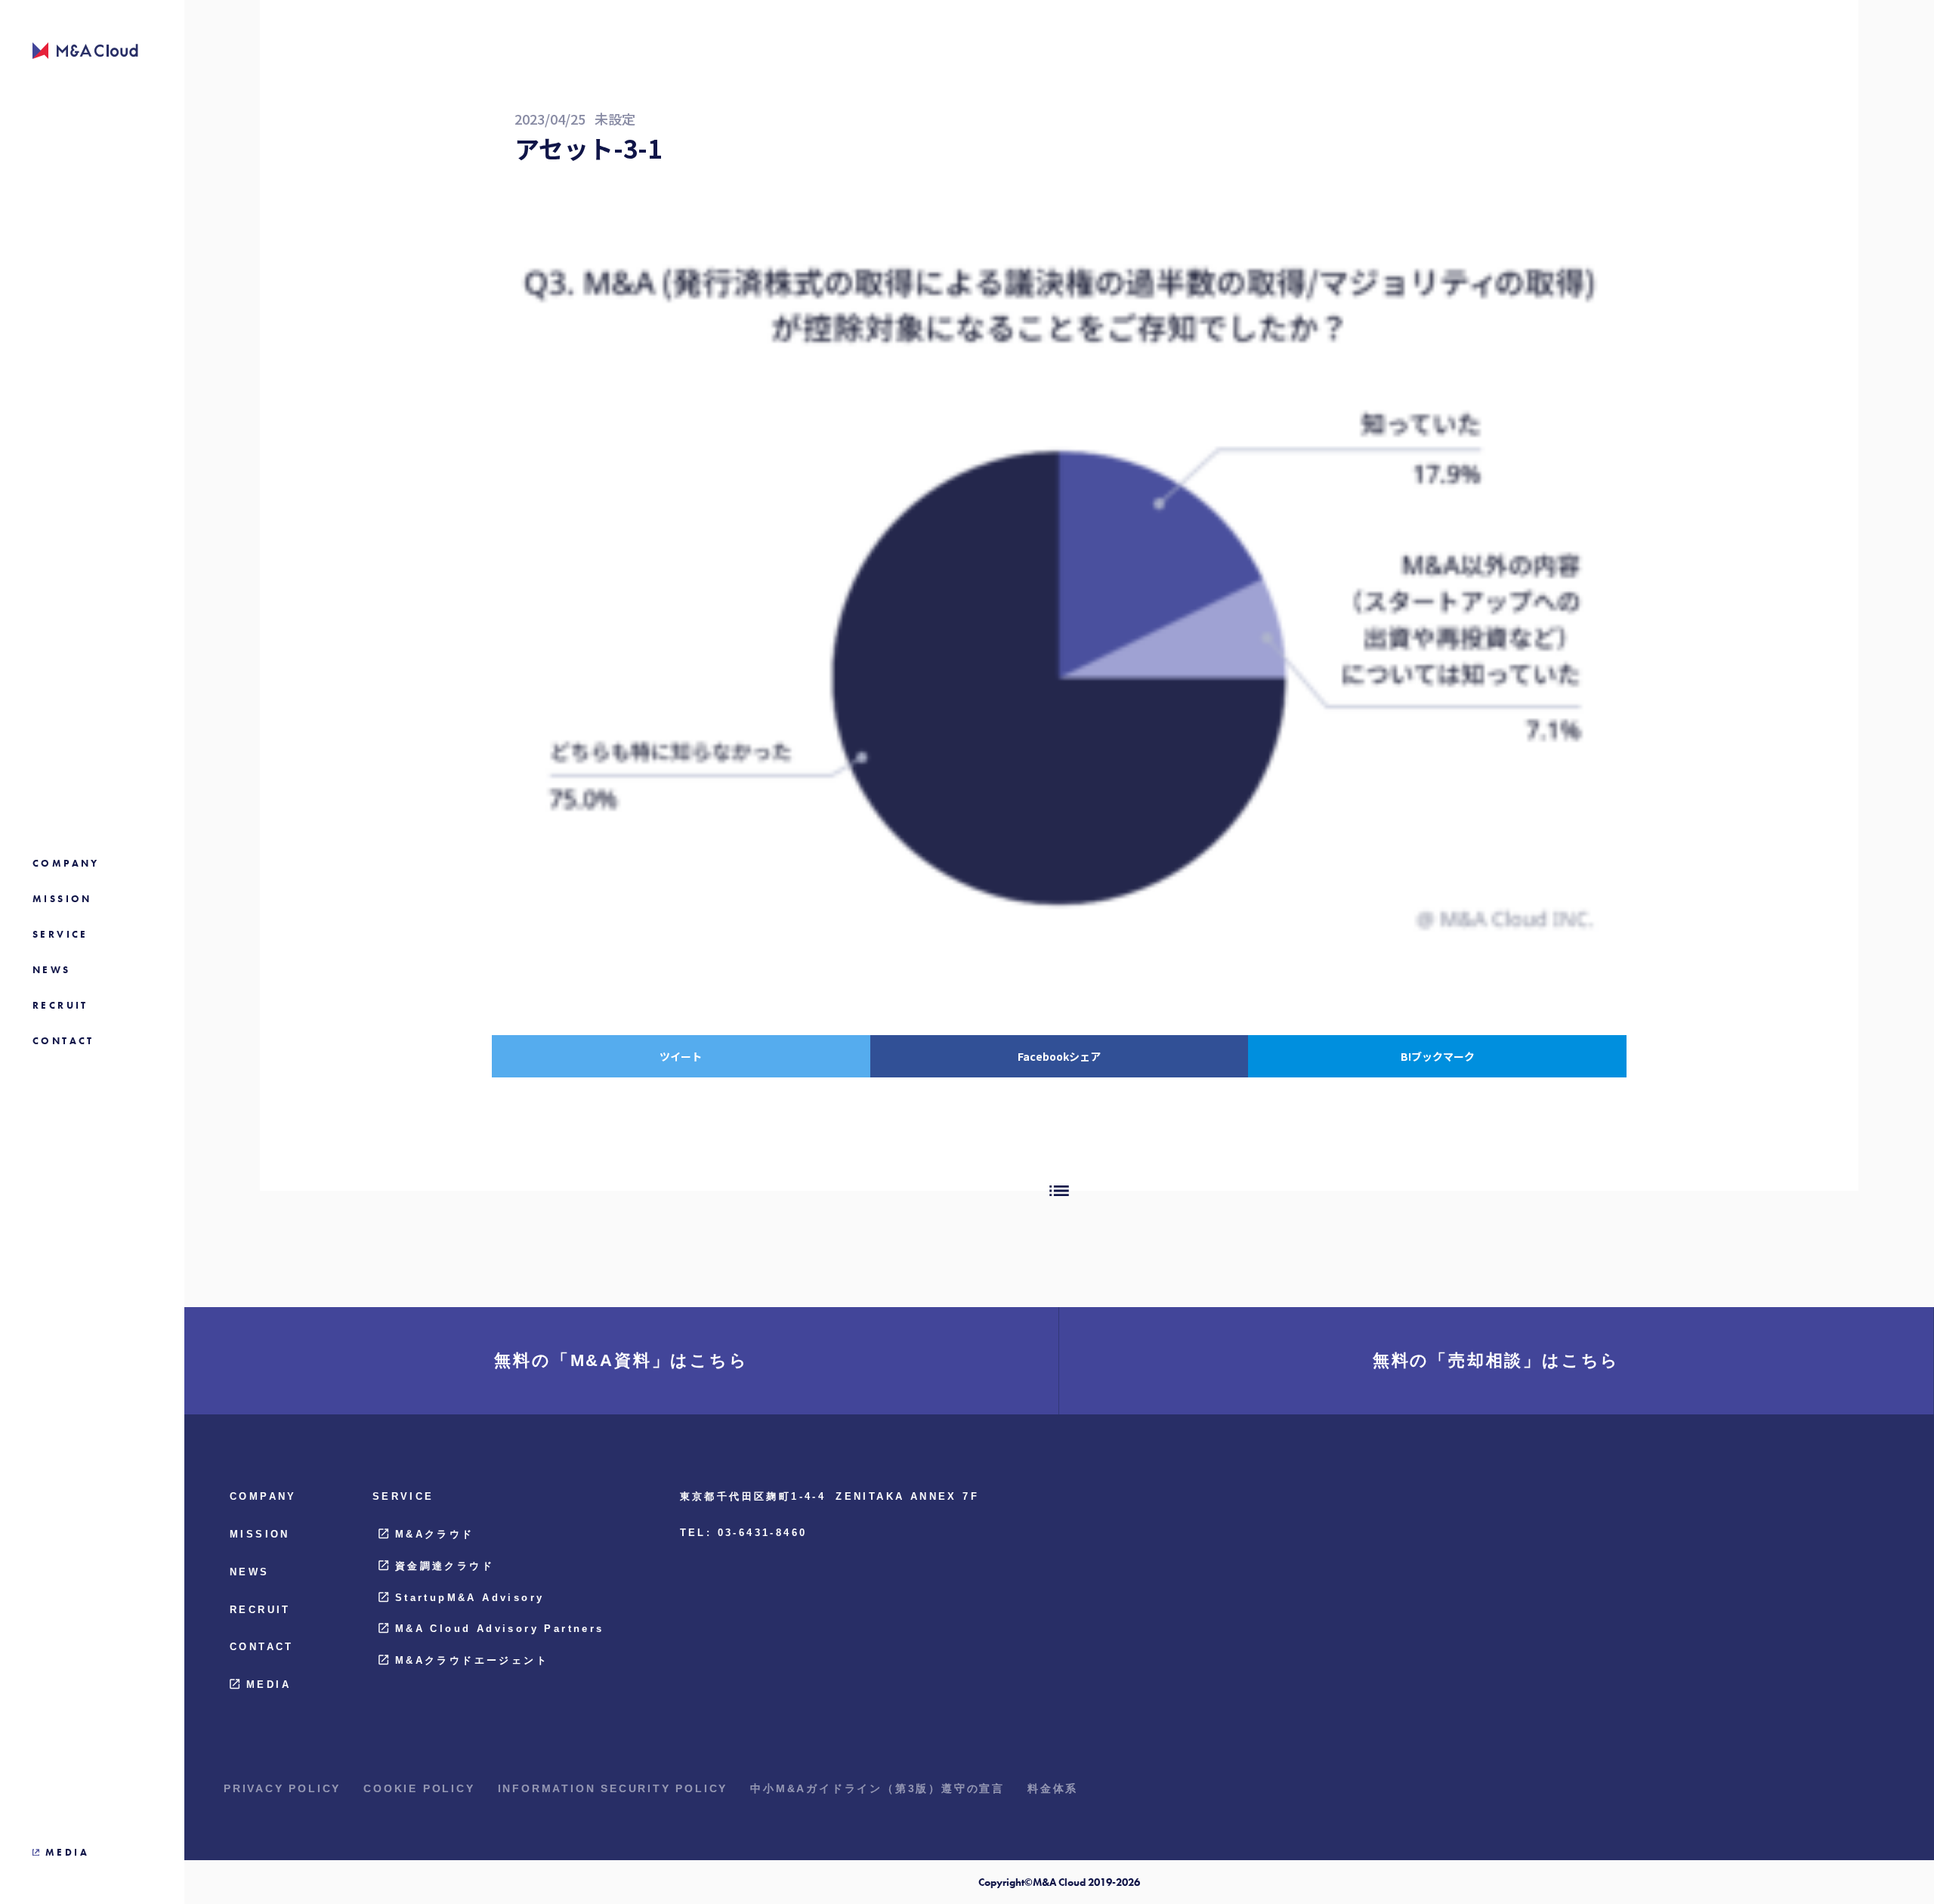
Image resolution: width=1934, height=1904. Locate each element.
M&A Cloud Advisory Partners (500, 1629)
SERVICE (403, 1496)
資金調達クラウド (445, 1566)
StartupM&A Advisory (470, 1598)
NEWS (250, 1572)
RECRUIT (260, 1610)
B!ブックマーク (1438, 1056)
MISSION (260, 1534)
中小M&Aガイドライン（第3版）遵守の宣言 (877, 1788)
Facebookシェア (1059, 1056)
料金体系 (1053, 1788)
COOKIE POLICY (419, 1788)
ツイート (681, 1056)
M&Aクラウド (435, 1534)
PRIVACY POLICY (282, 1788)
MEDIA (269, 1685)
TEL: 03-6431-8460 (744, 1533)
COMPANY (263, 1496)
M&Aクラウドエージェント (472, 1660)
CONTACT (262, 1647)
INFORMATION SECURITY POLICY (613, 1788)
